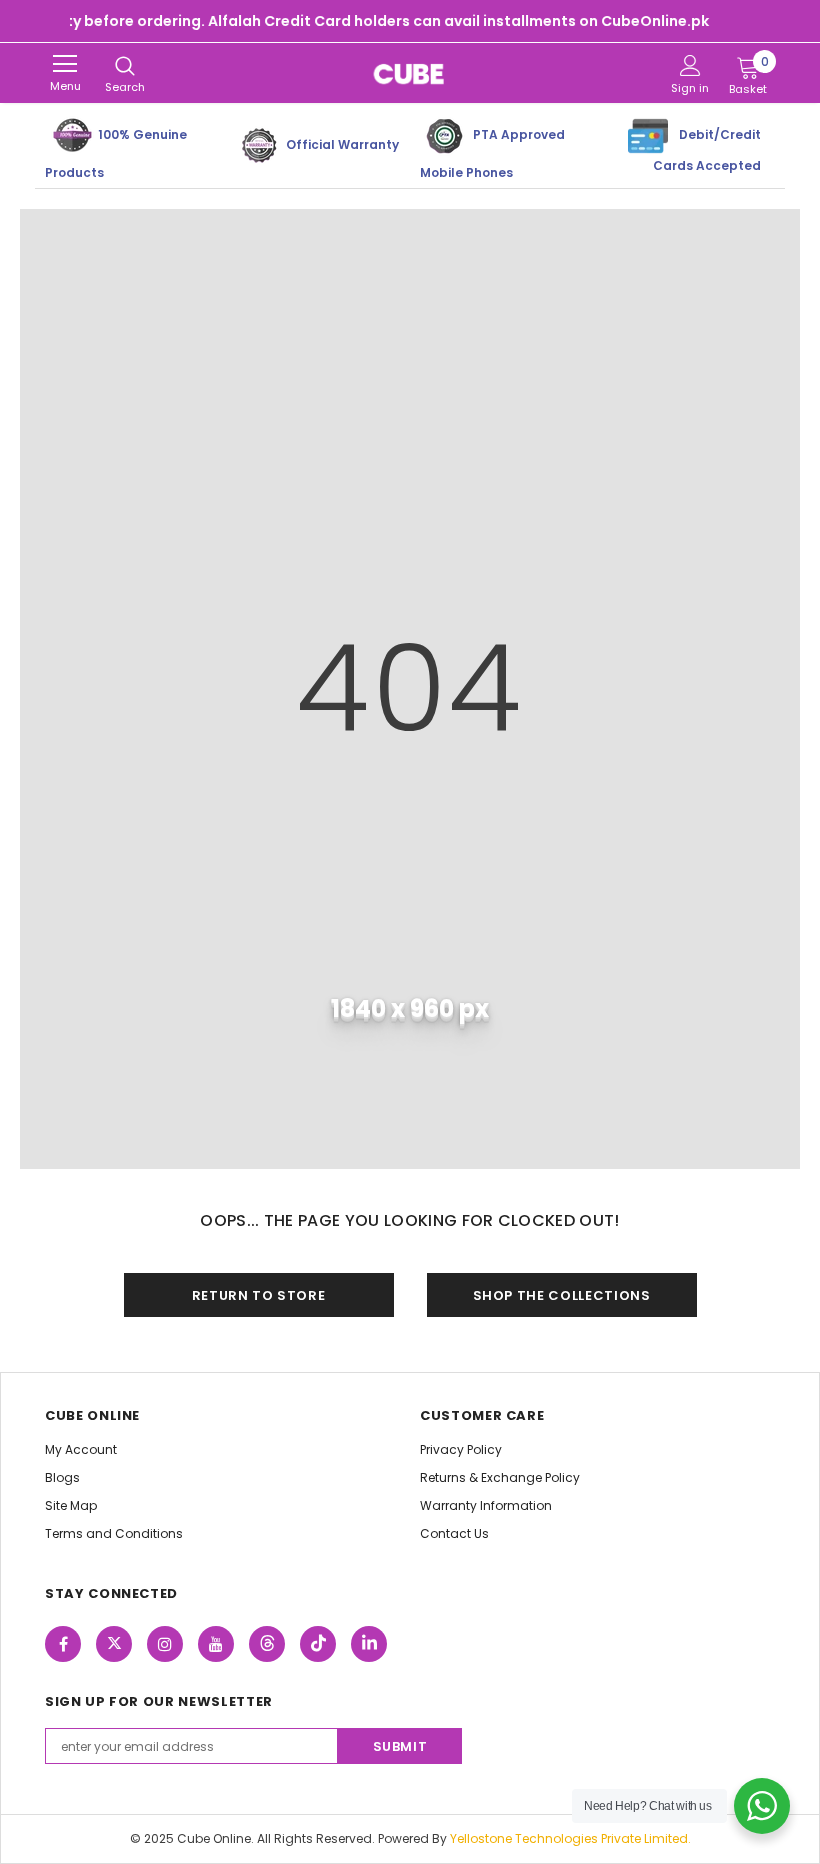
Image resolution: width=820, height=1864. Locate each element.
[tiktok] (318, 1644)
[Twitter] (114, 1644)
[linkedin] (369, 1644)
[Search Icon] (125, 67)
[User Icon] (690, 65)
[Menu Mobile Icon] (65, 64)
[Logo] (410, 73)
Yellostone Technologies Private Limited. (570, 1838)
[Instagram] (165, 1644)
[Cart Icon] (748, 67)
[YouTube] (216, 1644)
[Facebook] (63, 1644)
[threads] (267, 1644)
